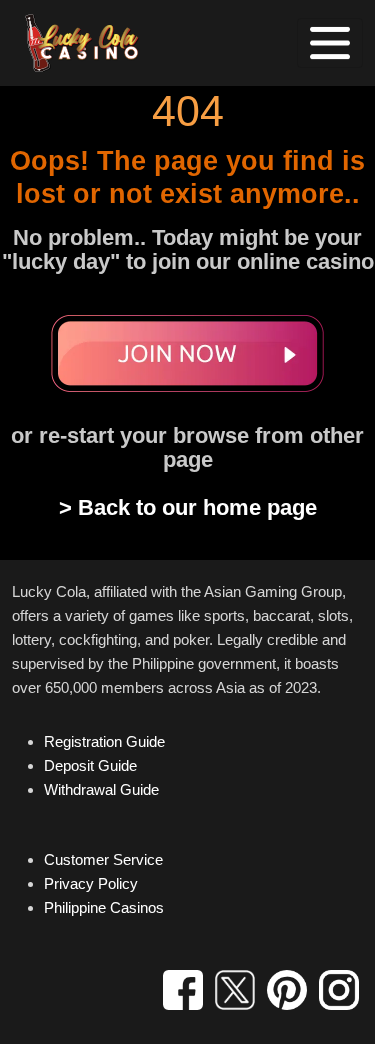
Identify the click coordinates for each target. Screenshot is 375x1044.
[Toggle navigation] (330, 43)
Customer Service (103, 859)
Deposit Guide (90, 765)
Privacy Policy (91, 883)
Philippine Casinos (104, 907)
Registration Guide (104, 741)
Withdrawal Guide (101, 789)
